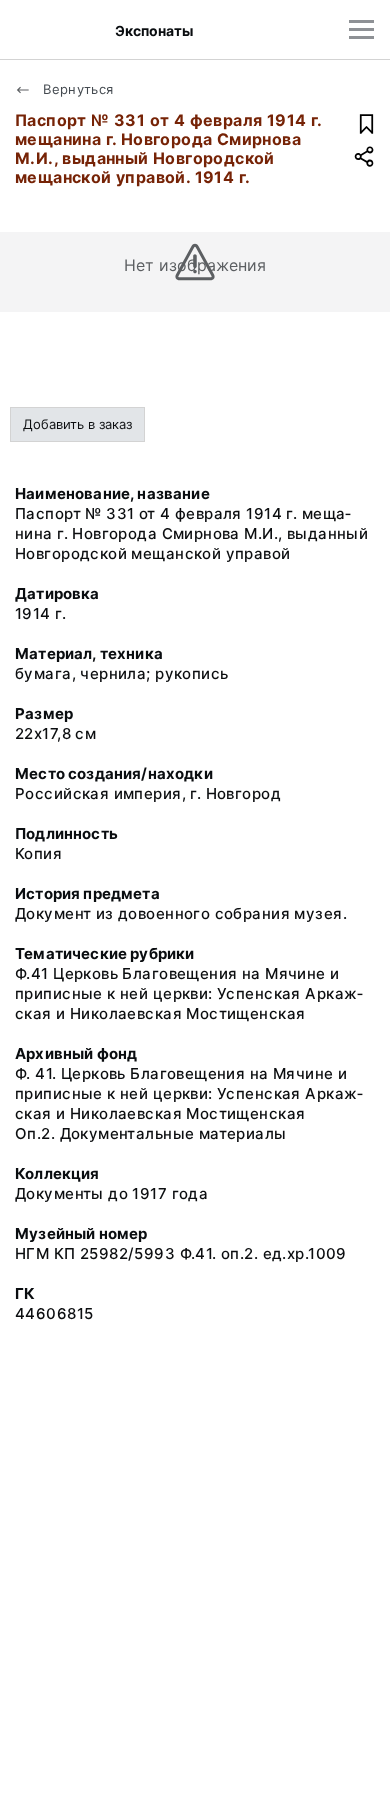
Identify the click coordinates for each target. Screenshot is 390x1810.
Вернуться (76, 89)
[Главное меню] (361, 29)
